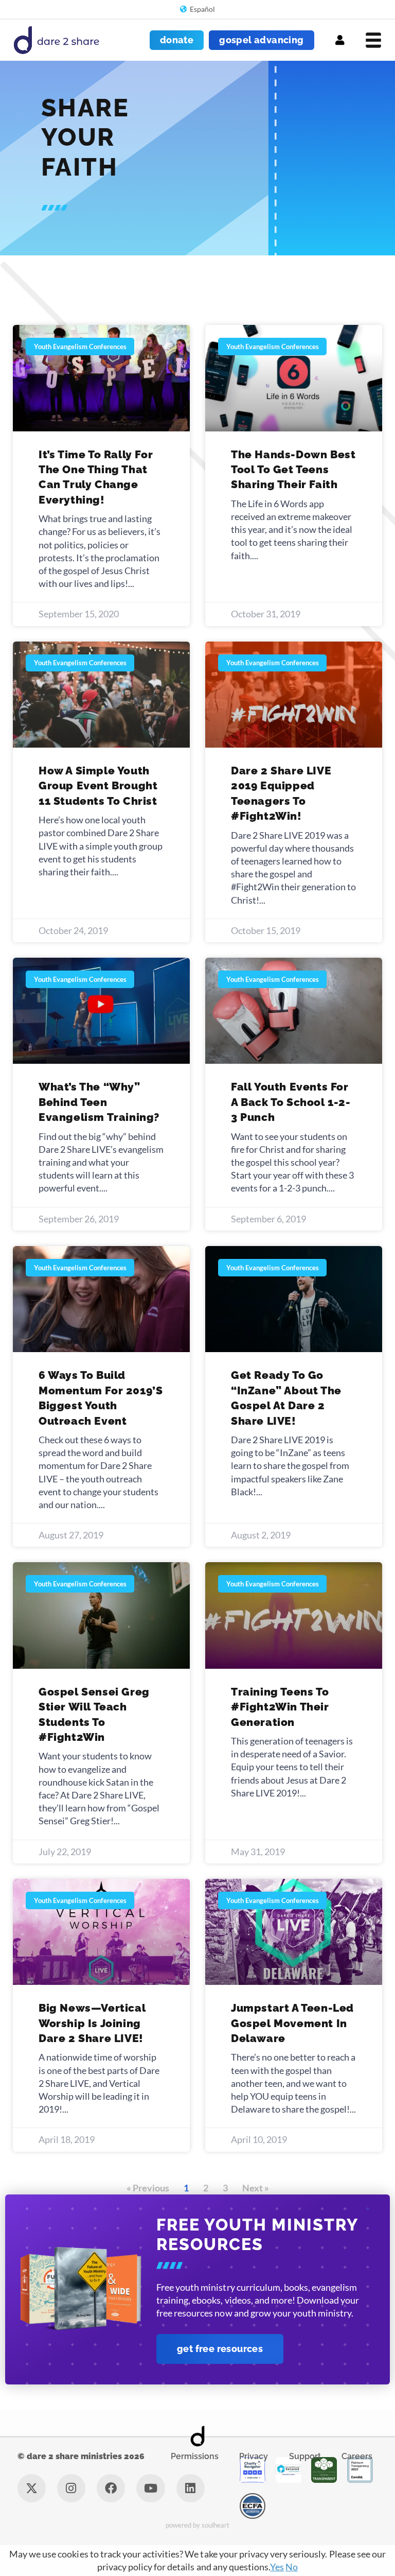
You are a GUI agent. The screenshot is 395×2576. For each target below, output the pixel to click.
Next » (256, 2188)
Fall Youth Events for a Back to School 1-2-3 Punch (291, 1102)
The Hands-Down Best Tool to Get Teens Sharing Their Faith (293, 470)
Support (305, 2456)
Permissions (195, 2456)
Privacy (254, 2456)
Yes (277, 2567)
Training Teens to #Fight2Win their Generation (280, 1707)
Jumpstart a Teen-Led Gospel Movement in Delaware (292, 2023)
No (292, 2567)
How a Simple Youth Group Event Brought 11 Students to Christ (98, 786)
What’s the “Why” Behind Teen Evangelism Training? (99, 1102)
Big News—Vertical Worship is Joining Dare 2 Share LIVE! (92, 2023)
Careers (357, 2456)
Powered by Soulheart (198, 2525)
